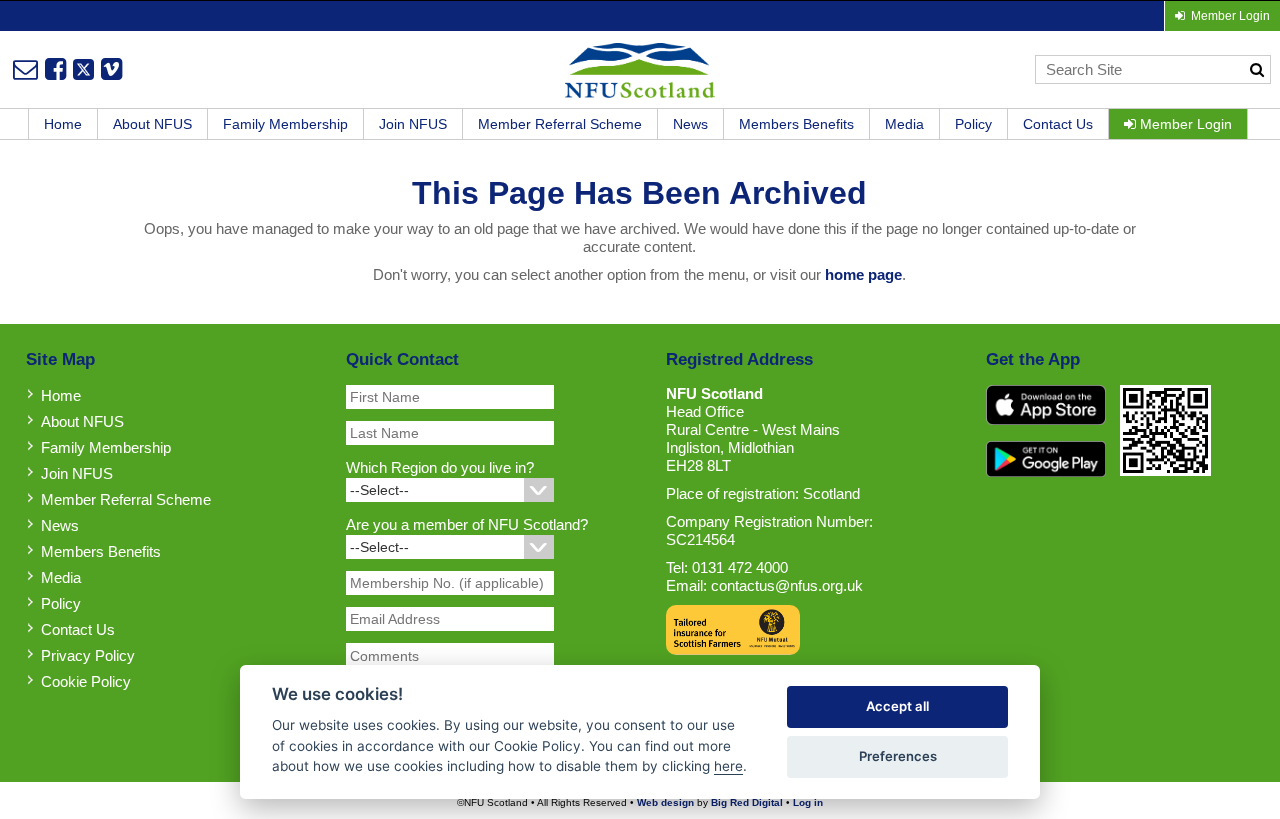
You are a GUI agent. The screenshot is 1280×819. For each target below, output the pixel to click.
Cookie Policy (86, 681)
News (690, 124)
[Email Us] (25, 69)
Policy (973, 124)
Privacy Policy (88, 655)
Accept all (897, 706)
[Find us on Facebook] (55, 69)
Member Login (1184, 124)
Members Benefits (796, 124)
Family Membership (285, 124)
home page (863, 274)
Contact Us (1058, 124)
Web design (665, 802)
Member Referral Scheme (560, 124)
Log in (808, 802)
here (728, 766)
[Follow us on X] (83, 69)
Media (904, 124)
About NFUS (152, 124)
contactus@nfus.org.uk (787, 585)
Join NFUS (413, 124)
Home (63, 124)
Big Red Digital (747, 802)
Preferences (898, 756)
